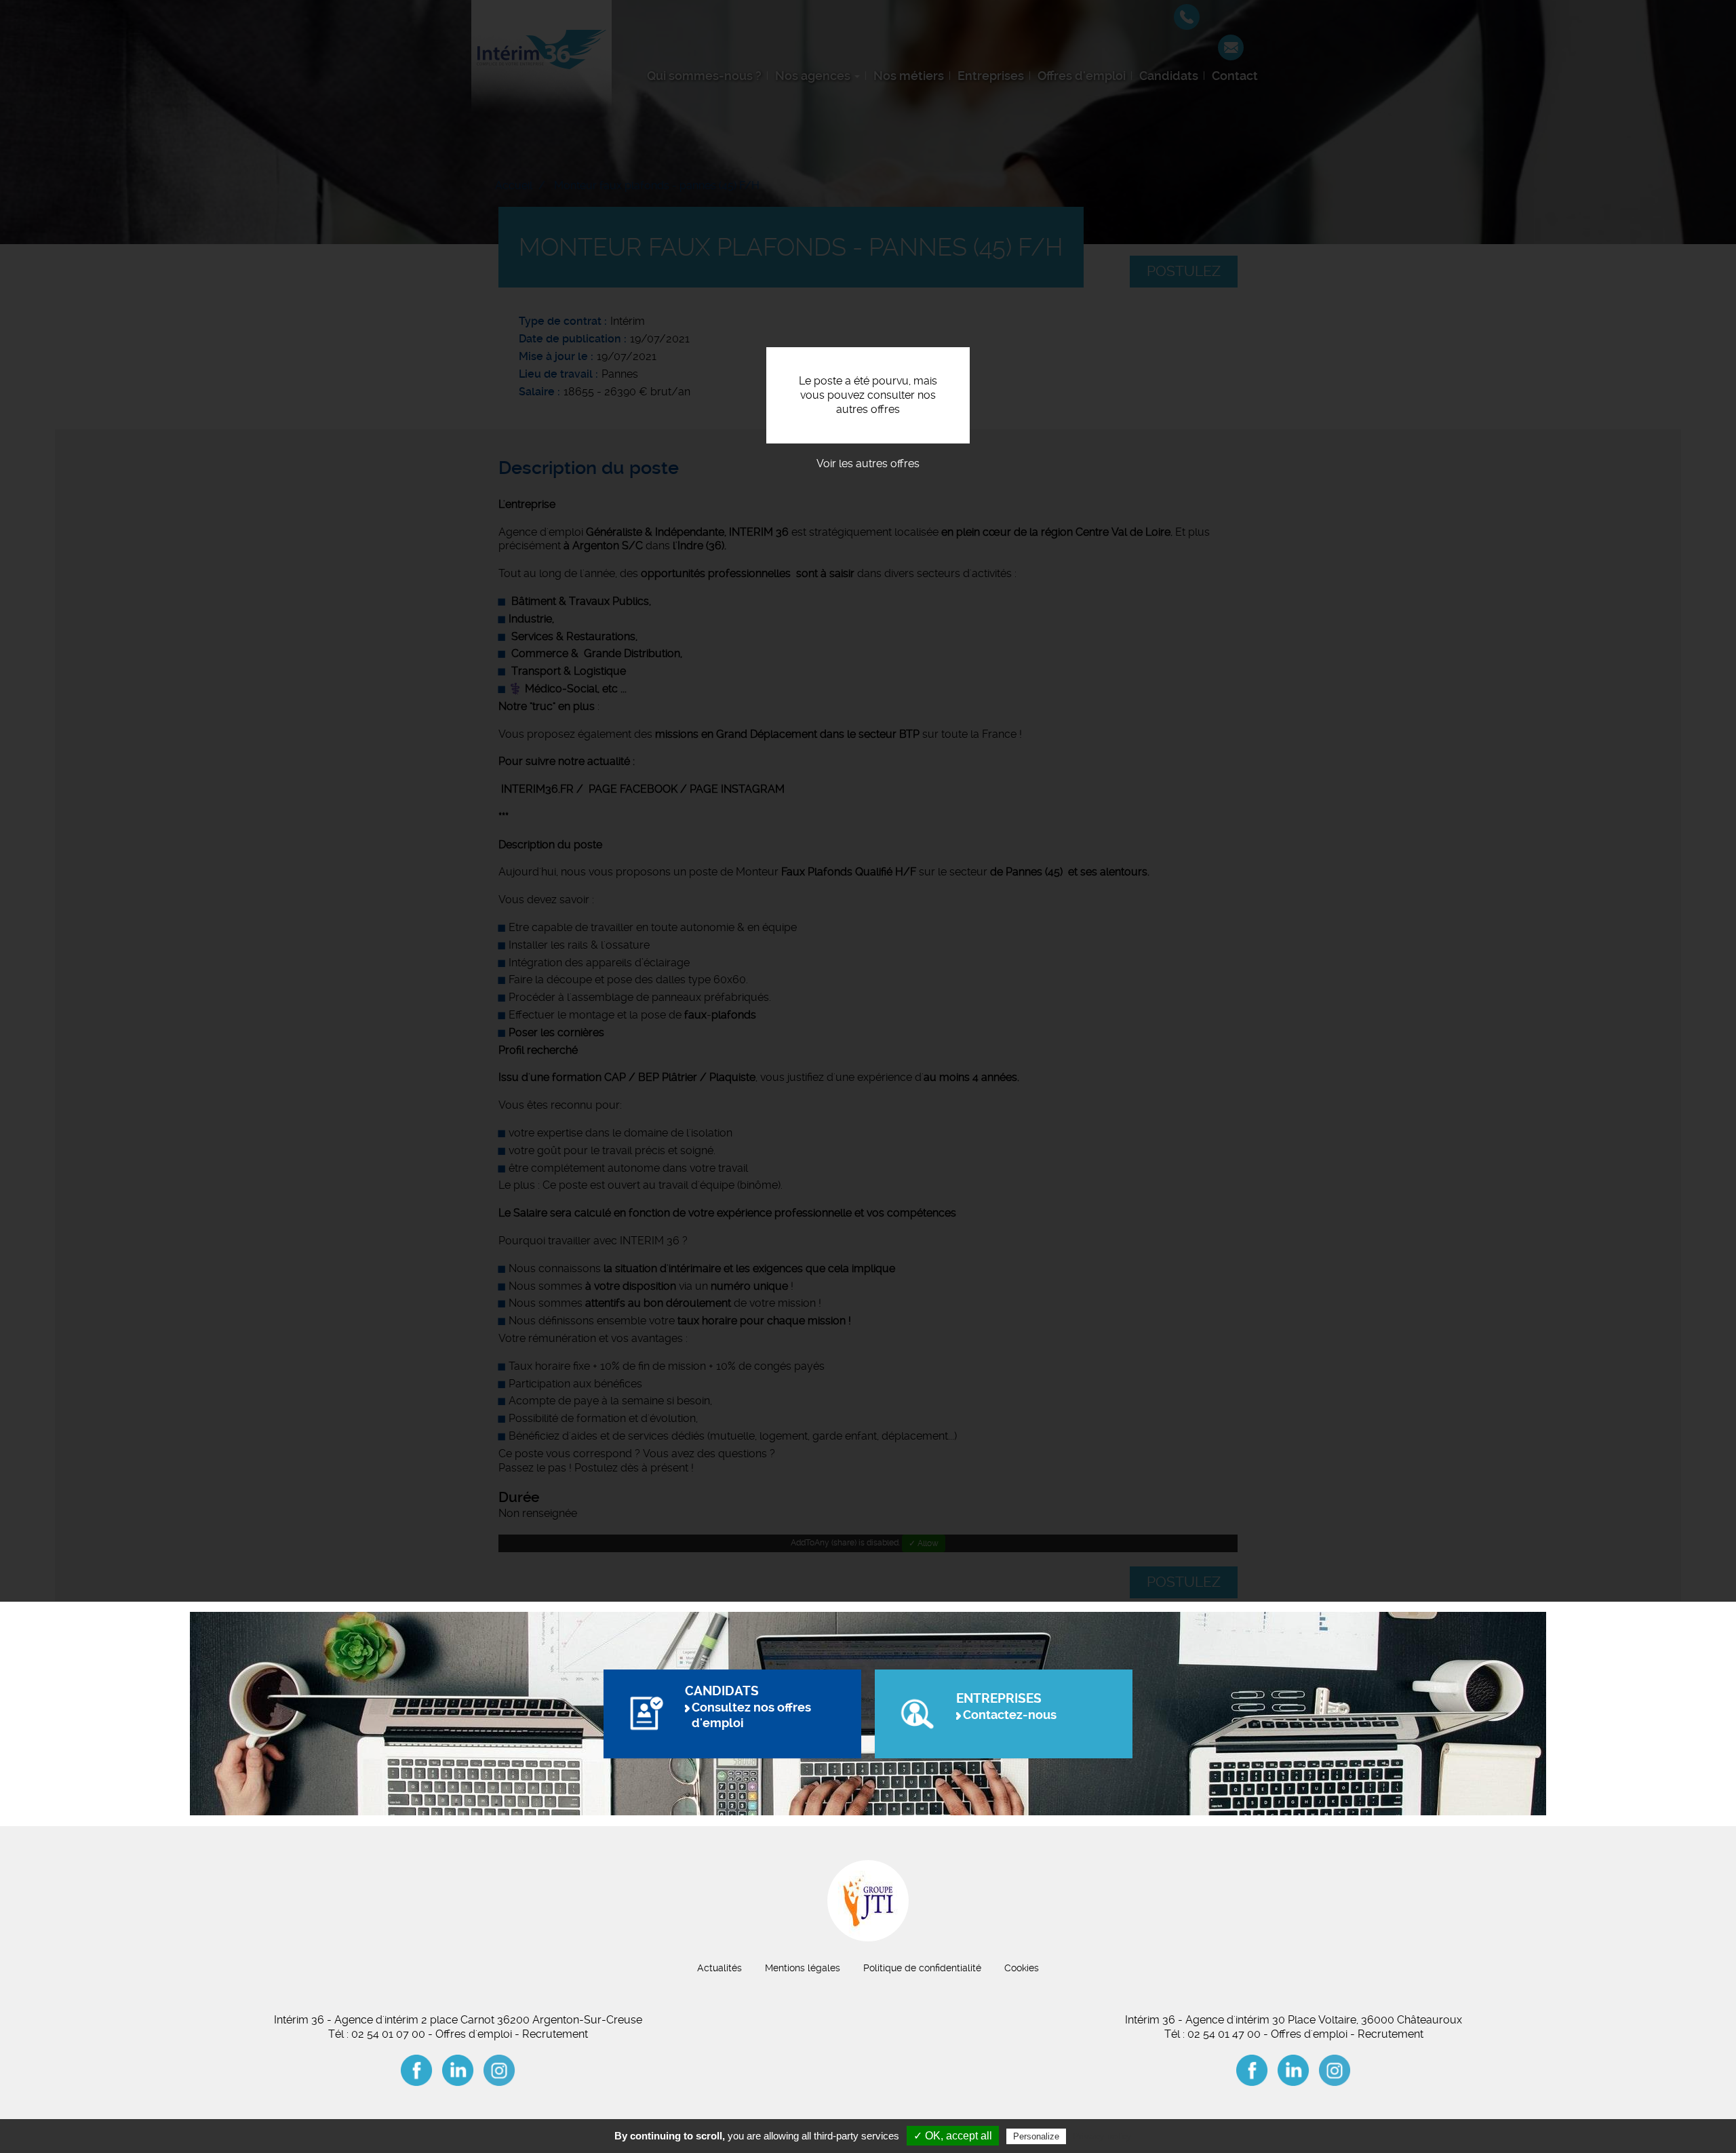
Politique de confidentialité (922, 1968)
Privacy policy (1102, 2136)
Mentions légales (803, 1968)
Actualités (719, 1968)
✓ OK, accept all (953, 2136)
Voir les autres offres (868, 463)
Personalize (1036, 2136)
